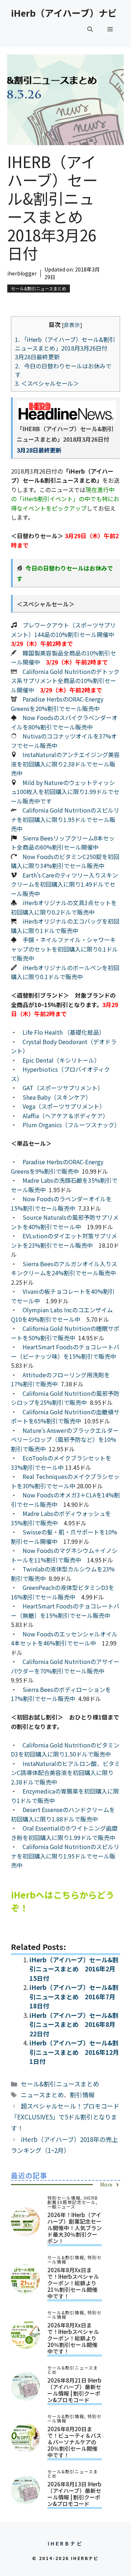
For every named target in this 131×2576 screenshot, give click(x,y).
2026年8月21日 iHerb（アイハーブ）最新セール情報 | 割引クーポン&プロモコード (74, 2390)
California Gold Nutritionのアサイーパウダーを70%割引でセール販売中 (65, 1666)
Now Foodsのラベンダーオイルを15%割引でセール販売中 (61, 1203)
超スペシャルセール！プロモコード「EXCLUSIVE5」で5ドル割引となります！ (65, 2117)
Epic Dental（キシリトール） (61, 1060)
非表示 (72, 325)
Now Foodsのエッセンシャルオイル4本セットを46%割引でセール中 (64, 1639)
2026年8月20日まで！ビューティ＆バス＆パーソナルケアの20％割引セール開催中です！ (74, 2442)
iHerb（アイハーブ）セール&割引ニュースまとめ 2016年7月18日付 (74, 1996)
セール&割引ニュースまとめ (39, 288)
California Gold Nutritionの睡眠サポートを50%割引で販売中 (65, 1333)
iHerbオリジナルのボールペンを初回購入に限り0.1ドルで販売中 (65, 972)
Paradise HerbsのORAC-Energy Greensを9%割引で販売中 (57, 1166)
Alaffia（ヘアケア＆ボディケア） (65, 1116)
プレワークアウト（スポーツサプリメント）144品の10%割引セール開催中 (63, 630)
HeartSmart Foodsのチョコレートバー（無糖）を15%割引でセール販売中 (65, 1611)
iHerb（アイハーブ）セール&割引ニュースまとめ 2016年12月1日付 (74, 2052)
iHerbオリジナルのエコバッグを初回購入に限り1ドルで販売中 (65, 926)
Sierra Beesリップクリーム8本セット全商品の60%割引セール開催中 (63, 843)
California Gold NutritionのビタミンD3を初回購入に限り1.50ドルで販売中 (65, 1750)
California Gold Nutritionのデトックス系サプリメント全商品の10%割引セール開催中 (65, 681)
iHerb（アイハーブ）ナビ (64, 13)
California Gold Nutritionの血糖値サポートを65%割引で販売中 (65, 1416)
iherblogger (22, 273)
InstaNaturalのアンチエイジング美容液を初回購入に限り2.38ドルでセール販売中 (65, 764)
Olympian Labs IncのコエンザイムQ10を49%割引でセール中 (62, 1314)
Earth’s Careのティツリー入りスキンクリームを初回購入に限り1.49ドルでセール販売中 (64, 884)
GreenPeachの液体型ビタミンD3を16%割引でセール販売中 (63, 1592)
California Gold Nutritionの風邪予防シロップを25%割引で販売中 (65, 1398)
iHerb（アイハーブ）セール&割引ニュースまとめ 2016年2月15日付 (74, 1969)
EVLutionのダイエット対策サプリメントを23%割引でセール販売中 (64, 1240)
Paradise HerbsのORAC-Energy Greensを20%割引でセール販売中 (57, 704)
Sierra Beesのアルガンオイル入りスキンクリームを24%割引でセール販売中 (64, 1268)
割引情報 (82, 2095)
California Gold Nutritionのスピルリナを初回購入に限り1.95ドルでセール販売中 (65, 819)
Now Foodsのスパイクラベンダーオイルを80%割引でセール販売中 (64, 722)
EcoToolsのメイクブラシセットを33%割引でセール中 (61, 1463)
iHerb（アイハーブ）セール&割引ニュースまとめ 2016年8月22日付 (74, 2024)
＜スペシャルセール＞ (47, 383)
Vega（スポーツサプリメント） (64, 1106)
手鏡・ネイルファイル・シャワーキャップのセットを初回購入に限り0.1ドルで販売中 (64, 949)
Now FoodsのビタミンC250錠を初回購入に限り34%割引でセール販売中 (65, 861)
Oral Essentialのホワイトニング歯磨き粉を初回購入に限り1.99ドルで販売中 (64, 1833)
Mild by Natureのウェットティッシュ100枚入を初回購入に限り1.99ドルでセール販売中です (65, 792)
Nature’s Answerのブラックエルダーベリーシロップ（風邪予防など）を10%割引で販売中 (65, 1440)
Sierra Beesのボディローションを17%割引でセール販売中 (61, 1694)
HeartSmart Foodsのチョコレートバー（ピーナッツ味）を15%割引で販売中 (65, 1352)
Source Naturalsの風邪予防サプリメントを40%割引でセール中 (65, 1222)
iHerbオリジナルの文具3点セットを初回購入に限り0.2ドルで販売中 (64, 907)
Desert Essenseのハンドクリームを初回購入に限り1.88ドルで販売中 (63, 1814)
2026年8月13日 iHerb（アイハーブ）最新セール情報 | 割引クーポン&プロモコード (74, 2494)
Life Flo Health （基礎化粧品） (64, 1032)
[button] (90, 29)
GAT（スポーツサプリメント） (63, 1088)
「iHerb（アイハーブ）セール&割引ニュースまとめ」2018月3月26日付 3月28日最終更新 (65, 348)
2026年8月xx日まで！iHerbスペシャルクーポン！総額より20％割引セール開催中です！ (73, 2338)
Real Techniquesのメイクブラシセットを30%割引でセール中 (65, 1481)
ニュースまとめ (42, 2095)
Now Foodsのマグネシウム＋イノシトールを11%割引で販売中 (64, 1555)
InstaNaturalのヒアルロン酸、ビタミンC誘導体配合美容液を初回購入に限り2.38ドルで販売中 (65, 1773)
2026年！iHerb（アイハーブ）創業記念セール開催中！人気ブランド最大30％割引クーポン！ (75, 2228)
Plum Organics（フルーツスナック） (71, 1125)
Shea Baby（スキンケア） (57, 1097)
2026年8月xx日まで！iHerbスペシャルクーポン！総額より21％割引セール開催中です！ (73, 2283)
